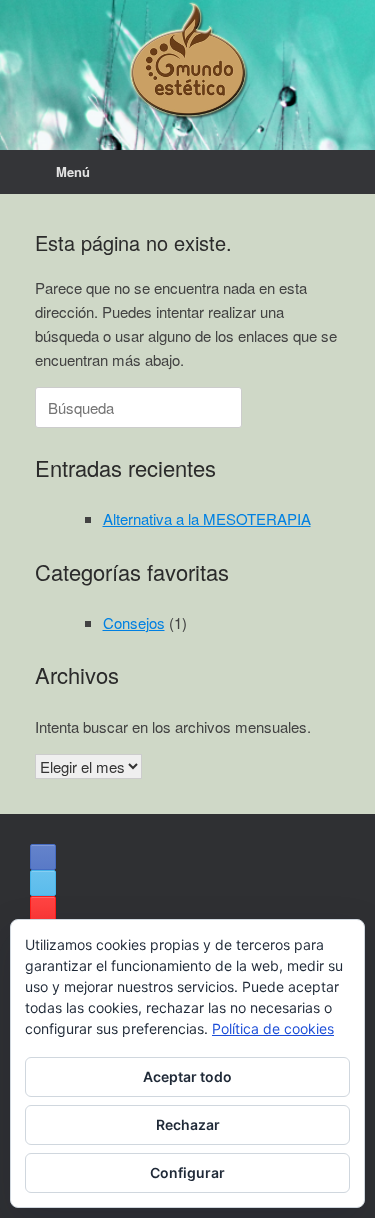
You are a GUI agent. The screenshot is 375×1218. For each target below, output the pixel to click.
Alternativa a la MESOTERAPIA (207, 518)
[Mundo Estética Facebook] (43, 857)
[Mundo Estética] (187, 60)
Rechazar (188, 1124)
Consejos (134, 622)
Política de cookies (273, 1028)
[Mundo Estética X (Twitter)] (43, 883)
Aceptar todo (187, 1076)
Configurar (187, 1172)
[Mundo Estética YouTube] (43, 909)
